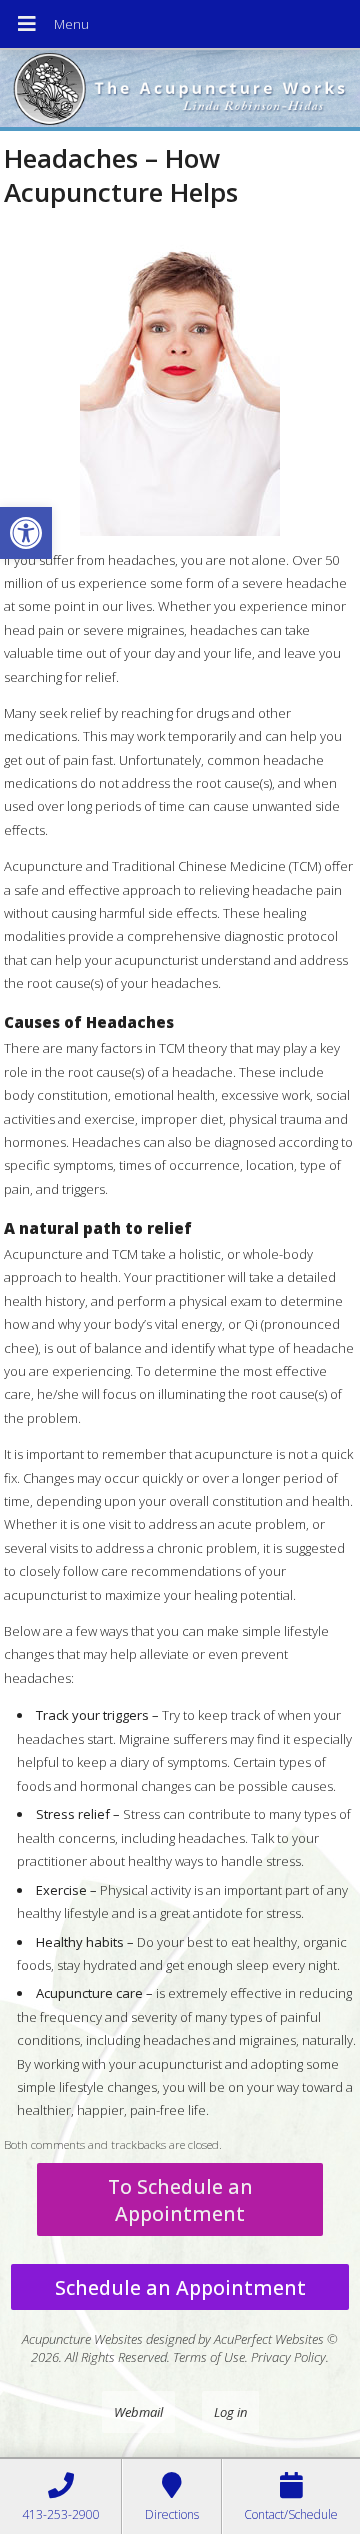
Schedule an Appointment (180, 2287)
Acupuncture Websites (82, 2339)
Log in (230, 2412)
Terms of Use (209, 2357)
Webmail (138, 2412)
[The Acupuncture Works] (180, 90)
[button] (26, 533)
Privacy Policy (288, 2357)
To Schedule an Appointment (180, 2200)
